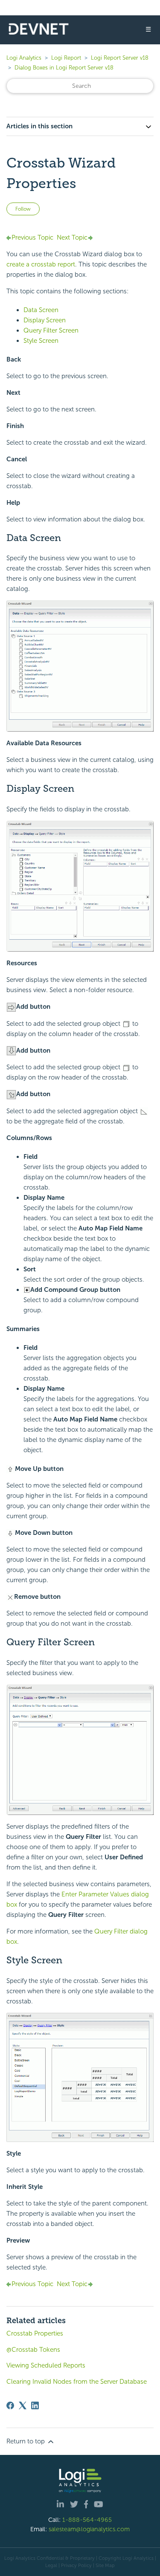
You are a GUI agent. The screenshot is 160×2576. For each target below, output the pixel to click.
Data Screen (41, 310)
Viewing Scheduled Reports (46, 2365)
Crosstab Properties (35, 2333)
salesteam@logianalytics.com (89, 2529)
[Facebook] (10, 2405)
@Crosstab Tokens (33, 2350)
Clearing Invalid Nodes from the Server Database (77, 2382)
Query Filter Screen (51, 330)
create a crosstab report (41, 264)
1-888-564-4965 (87, 2520)
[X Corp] (23, 2405)
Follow (23, 209)
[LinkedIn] (35, 2405)
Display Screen (45, 320)
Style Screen (41, 341)
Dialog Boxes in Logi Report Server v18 (64, 68)
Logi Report (66, 58)
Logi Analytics (24, 58)
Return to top (26, 2441)
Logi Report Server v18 (120, 58)
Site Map (105, 2565)
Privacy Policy (76, 2565)
